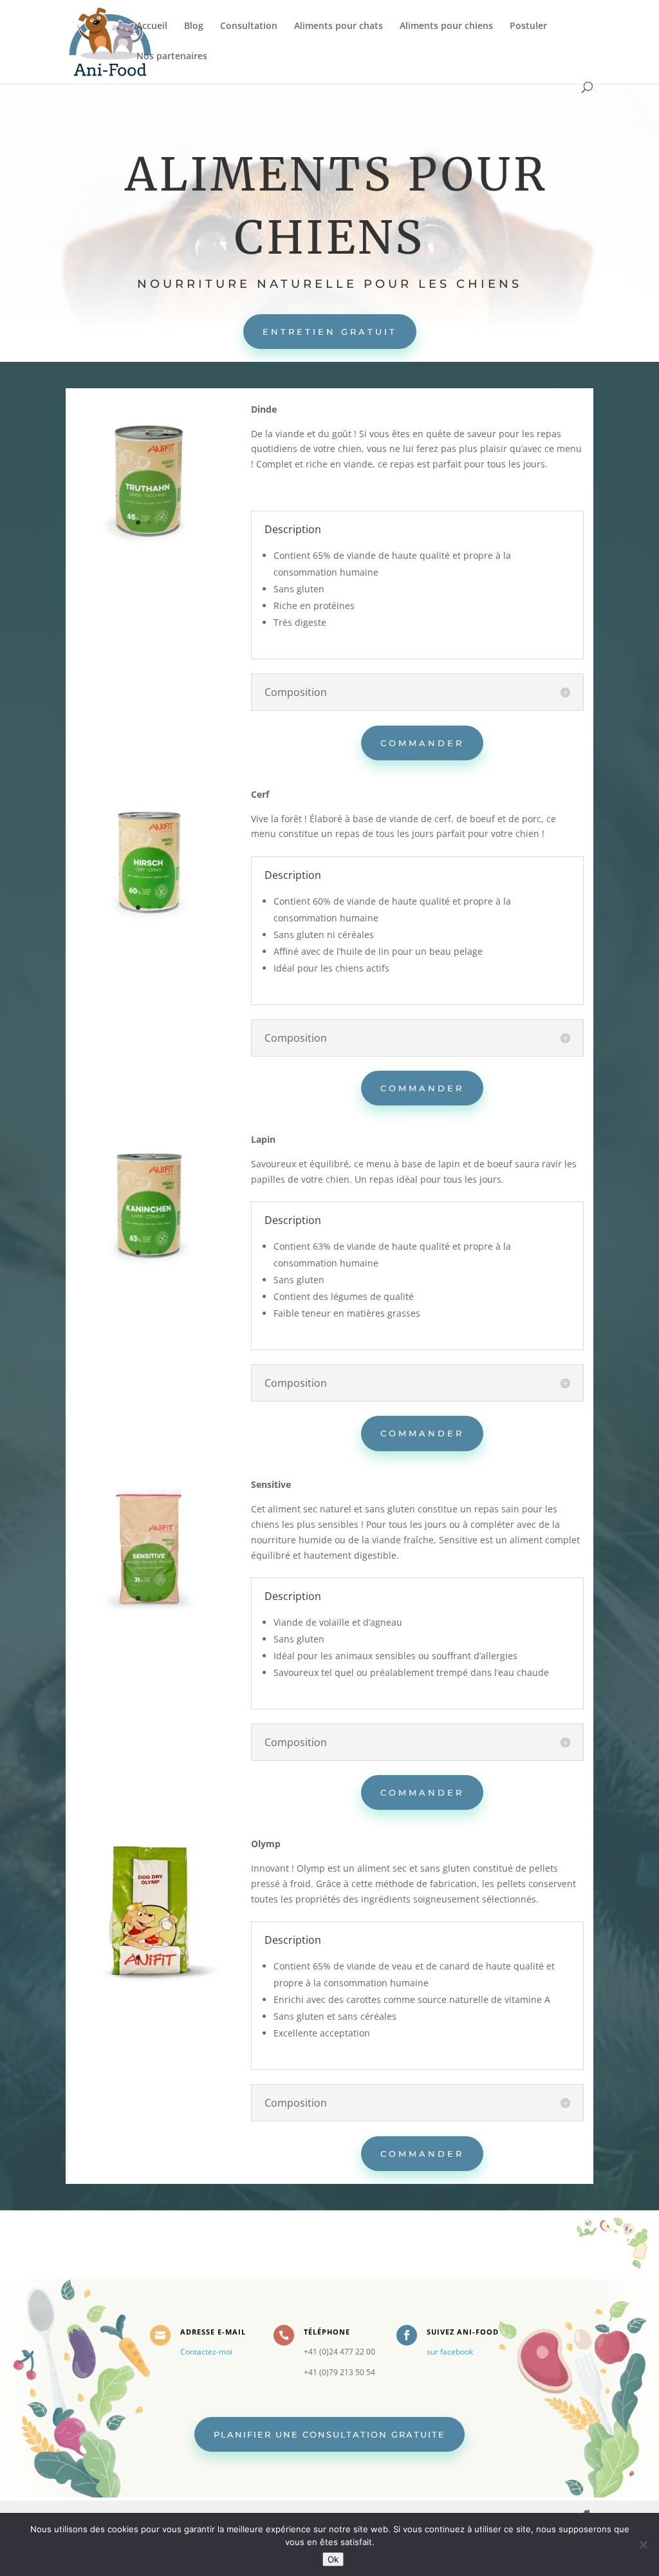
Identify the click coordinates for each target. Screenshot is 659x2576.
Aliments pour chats (339, 26)
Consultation (249, 26)
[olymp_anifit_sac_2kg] (149, 1979)
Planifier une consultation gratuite (329, 2434)
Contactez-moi (206, 2352)
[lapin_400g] (149, 1275)
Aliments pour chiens (446, 26)
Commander (422, 743)
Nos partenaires (172, 57)
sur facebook (450, 2352)
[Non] (643, 2544)
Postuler (528, 26)
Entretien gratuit (330, 332)
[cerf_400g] (149, 930)
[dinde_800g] (149, 545)
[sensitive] (149, 1620)
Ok (333, 2559)
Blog (194, 26)
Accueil (152, 26)
